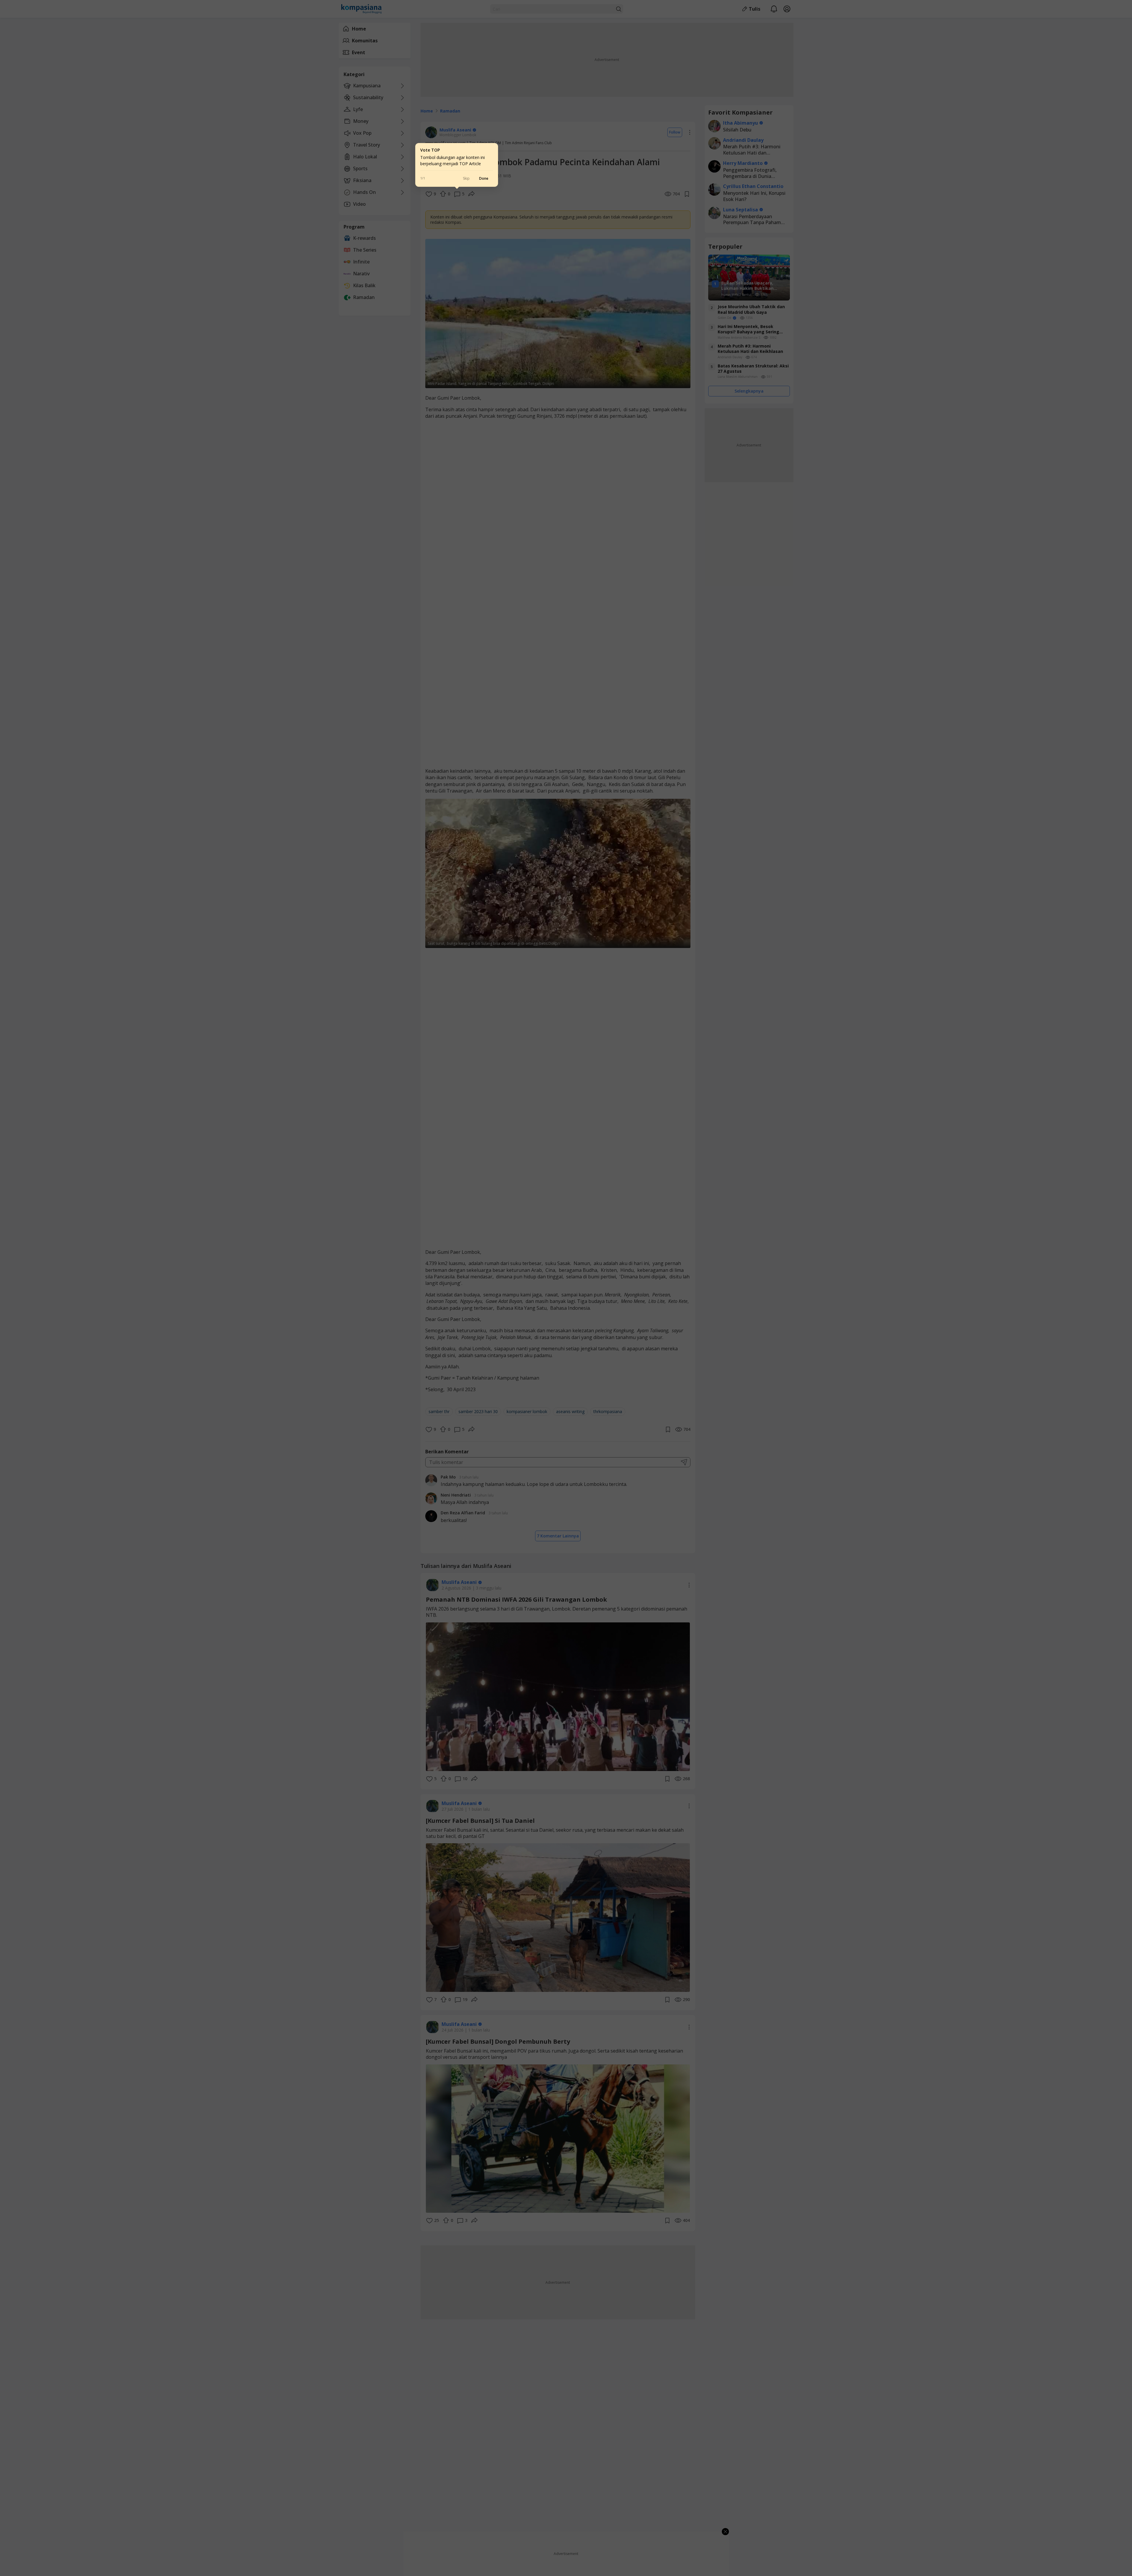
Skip (466, 178)
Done (484, 178)
